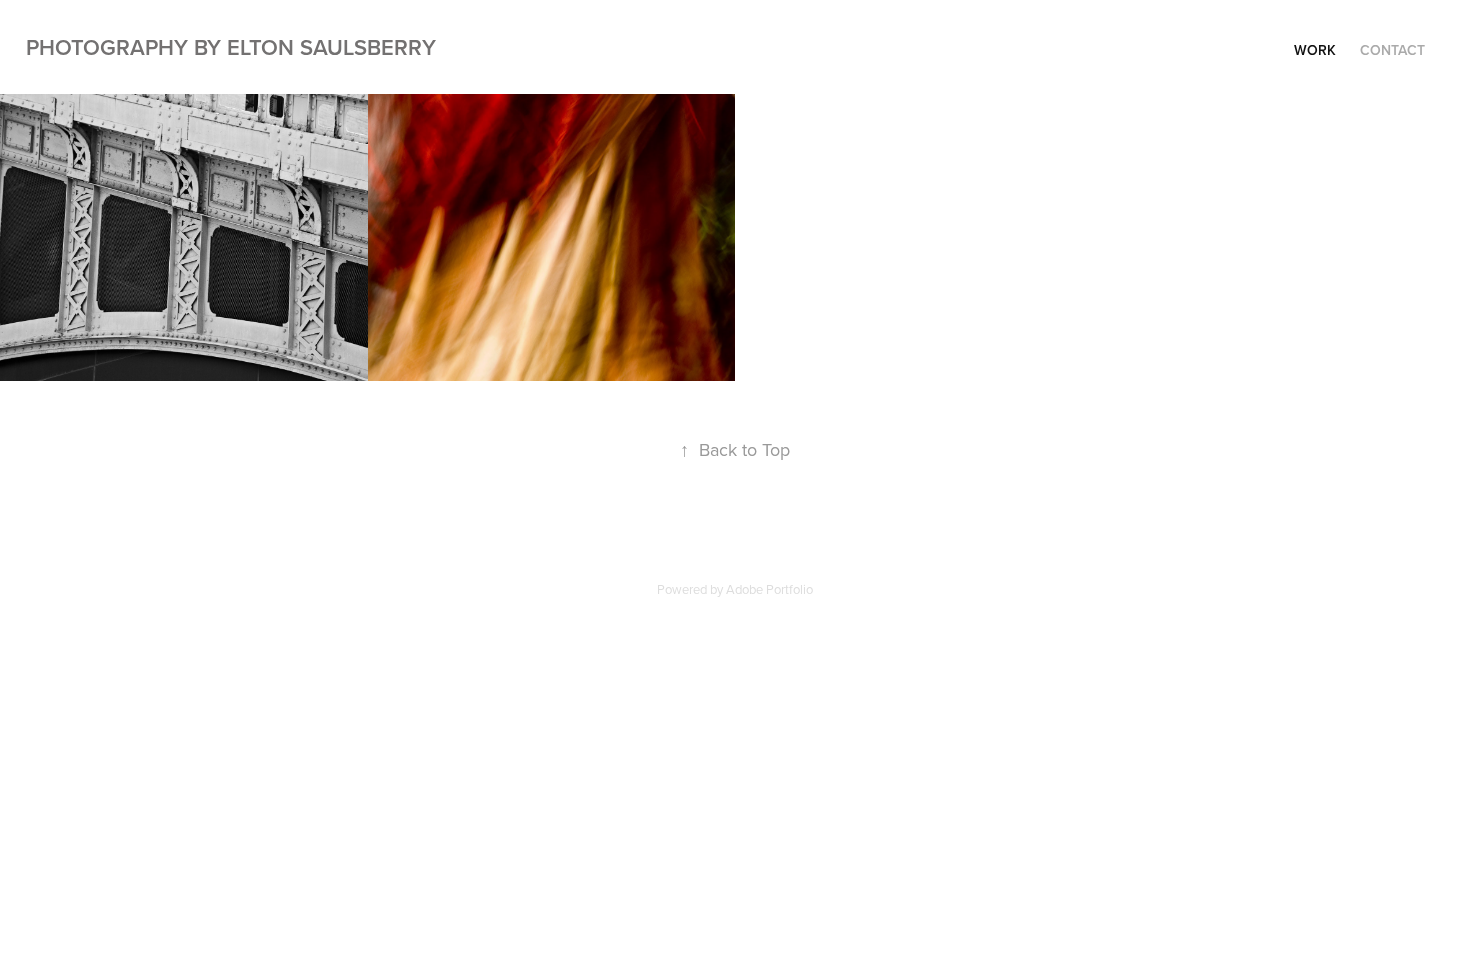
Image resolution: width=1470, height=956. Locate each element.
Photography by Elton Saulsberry (231, 47)
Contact (1392, 50)
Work (1315, 50)
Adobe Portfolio (769, 589)
